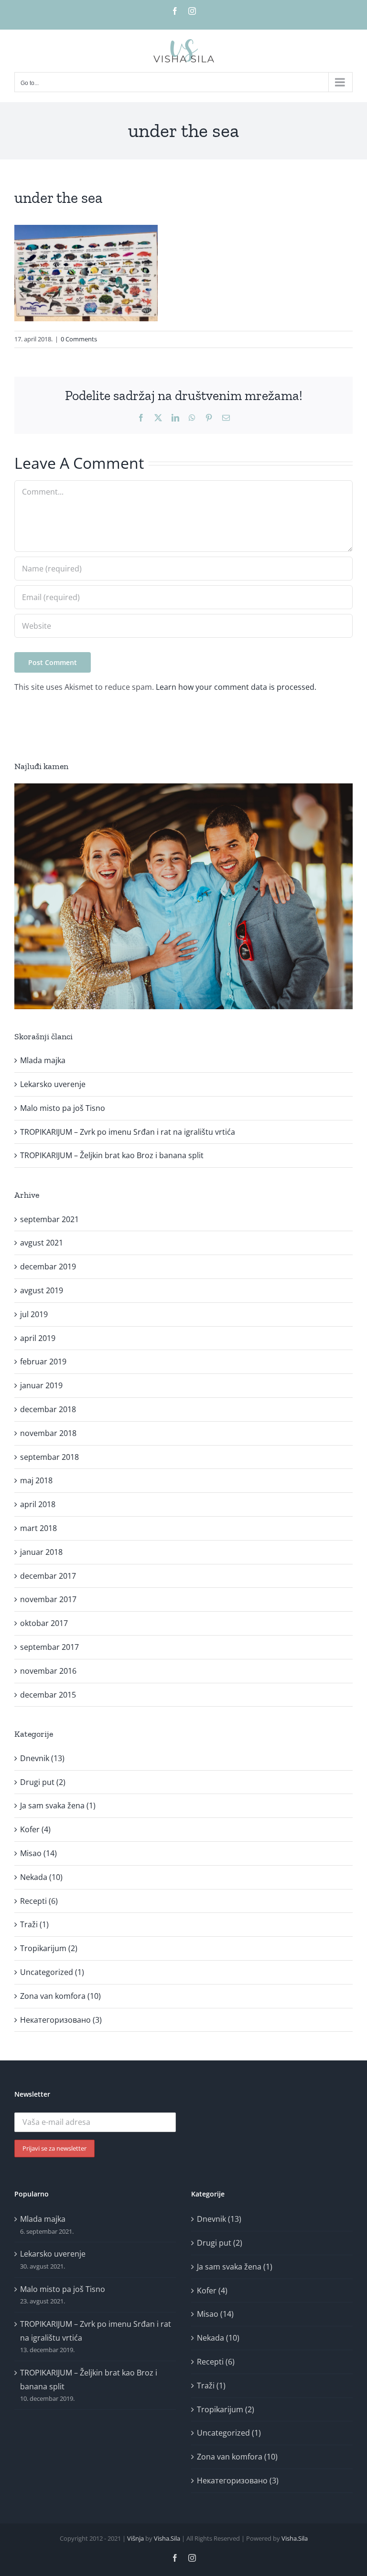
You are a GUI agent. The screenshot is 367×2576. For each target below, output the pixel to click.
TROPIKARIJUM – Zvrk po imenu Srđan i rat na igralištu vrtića (128, 1132)
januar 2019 (41, 1385)
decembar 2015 (48, 1695)
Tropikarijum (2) (49, 1948)
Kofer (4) (35, 1829)
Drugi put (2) (43, 1782)
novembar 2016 (48, 1671)
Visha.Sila (167, 2538)
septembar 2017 (49, 1647)
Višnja (135, 2538)
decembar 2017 (48, 1576)
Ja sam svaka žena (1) (58, 1805)
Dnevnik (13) (42, 1758)
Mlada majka (43, 1060)
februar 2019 (43, 1362)
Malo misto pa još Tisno (63, 1108)
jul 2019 (34, 1314)
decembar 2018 (48, 1409)
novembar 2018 (48, 1433)
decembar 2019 (48, 1267)
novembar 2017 (48, 1599)
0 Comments (79, 339)
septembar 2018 (49, 1457)
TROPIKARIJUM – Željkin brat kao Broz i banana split (112, 1155)
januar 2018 (41, 1552)
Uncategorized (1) (52, 1972)
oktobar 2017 (44, 1623)
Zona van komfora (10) (60, 1996)
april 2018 (38, 1504)
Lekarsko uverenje (53, 1084)
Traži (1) (34, 1924)
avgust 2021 (42, 1243)
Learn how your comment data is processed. (236, 687)
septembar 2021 (49, 1219)
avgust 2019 (42, 1290)
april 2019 (38, 1338)
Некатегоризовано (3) (61, 2020)
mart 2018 (38, 1528)
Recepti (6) (39, 1901)
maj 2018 (36, 1480)
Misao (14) (38, 1853)
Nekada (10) (41, 1877)
